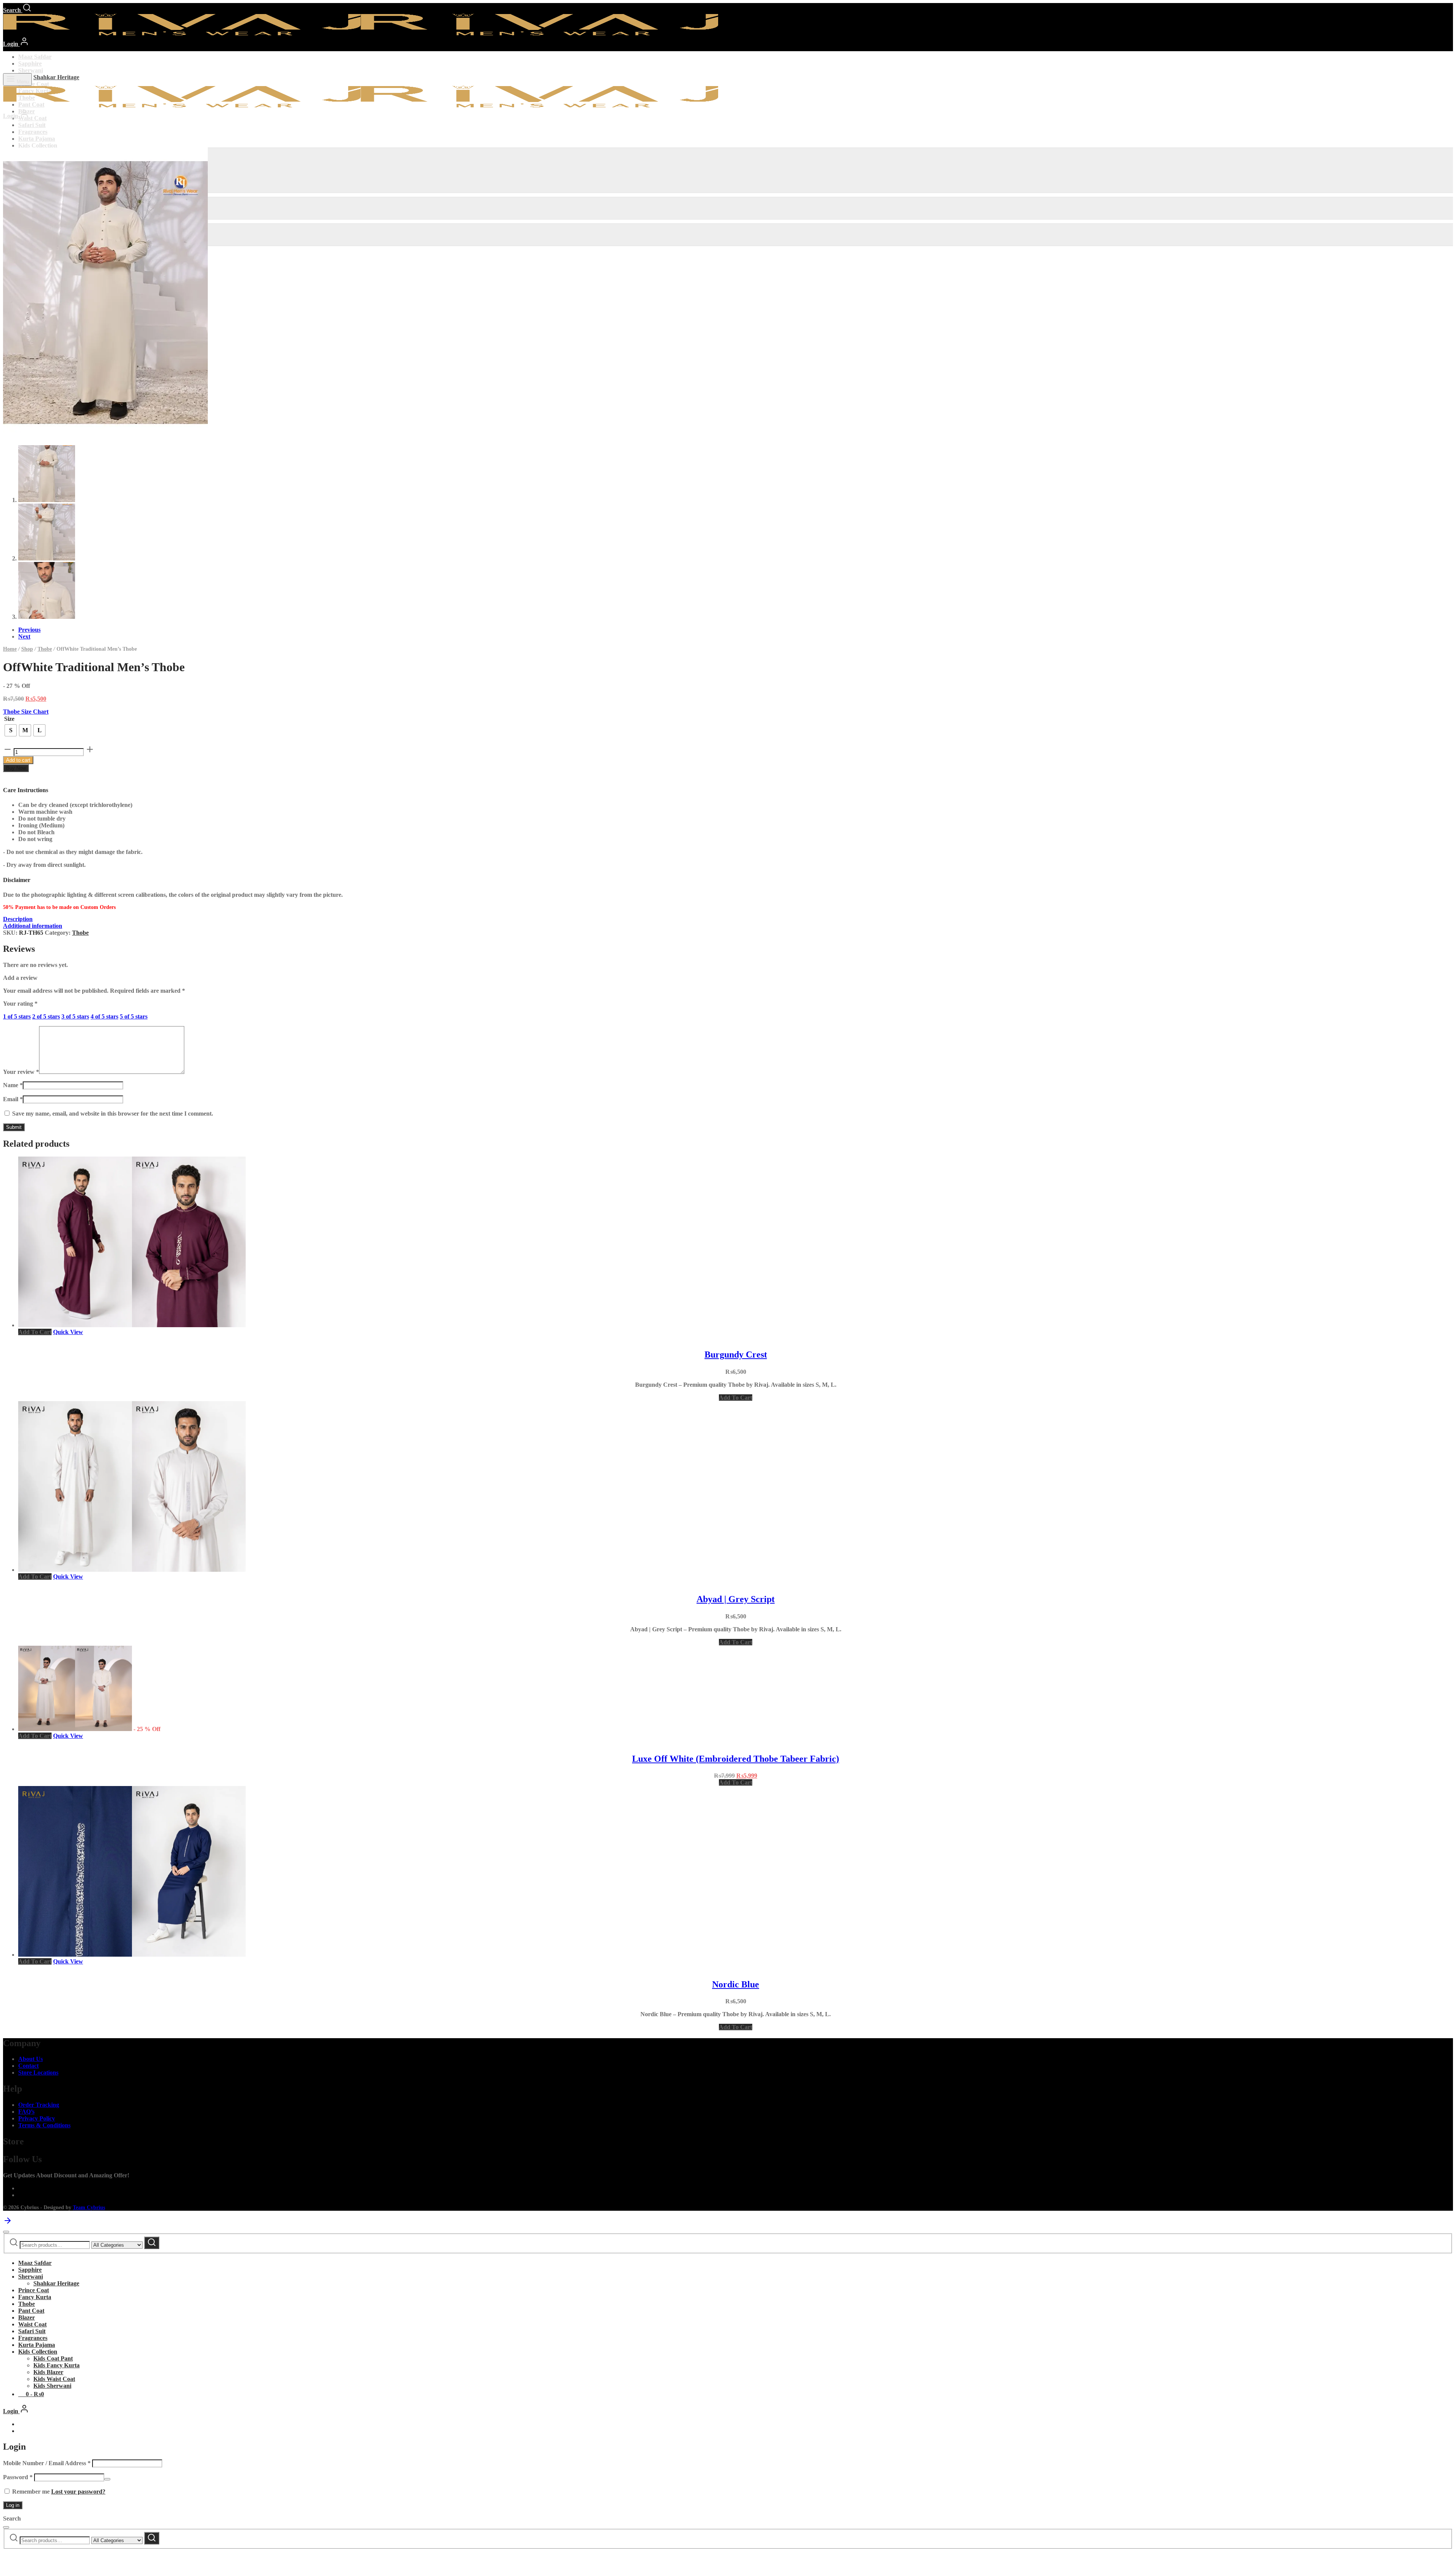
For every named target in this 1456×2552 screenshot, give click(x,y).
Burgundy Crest (736, 1354)
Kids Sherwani (52, 2386)
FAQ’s (26, 2112)
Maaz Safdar (35, 57)
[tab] (728, 919)
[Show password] (107, 2479)
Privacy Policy (37, 2118)
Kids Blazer (48, 2372)
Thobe (45, 649)
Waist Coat (32, 118)
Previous (29, 630)
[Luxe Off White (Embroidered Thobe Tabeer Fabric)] (75, 1729)
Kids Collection (38, 145)
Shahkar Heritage (56, 77)
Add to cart (18, 760)
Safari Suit (32, 125)
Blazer (27, 2317)
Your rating (20, 1004)
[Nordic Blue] (132, 1955)
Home (10, 649)
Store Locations (38, 2073)
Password (18, 2477)
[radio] (11, 730)
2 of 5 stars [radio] (46, 1016)
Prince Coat (34, 84)
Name (13, 1085)
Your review (21, 1072)
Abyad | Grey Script (736, 1599)
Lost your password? (78, 2492)
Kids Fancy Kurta (56, 2365)
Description (18, 919)
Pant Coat (31, 2311)
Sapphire (30, 64)
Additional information (33, 926)
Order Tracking (39, 2105)
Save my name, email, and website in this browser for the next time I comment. (113, 1114)
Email (13, 1099)
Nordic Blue (736, 1984)
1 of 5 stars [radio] (17, 1016)
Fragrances (33, 132)
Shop (27, 649)
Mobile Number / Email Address (47, 2463)
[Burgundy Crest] (132, 1325)
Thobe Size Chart (26, 712)
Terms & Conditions (44, 2125)
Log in (13, 2505)
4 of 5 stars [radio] (104, 1016)
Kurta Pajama (37, 139)
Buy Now (16, 768)
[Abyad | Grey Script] (132, 1570)
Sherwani (31, 70)
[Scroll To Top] (8, 2223)
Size (9, 719)
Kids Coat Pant (53, 2358)
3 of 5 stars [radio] (75, 1016)
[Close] (6, 2232)
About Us (31, 2059)
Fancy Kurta (35, 2297)
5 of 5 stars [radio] (134, 1016)
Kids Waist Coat (54, 2379)
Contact (28, 2066)
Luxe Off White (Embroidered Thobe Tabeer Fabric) (736, 1759)
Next (24, 636)
